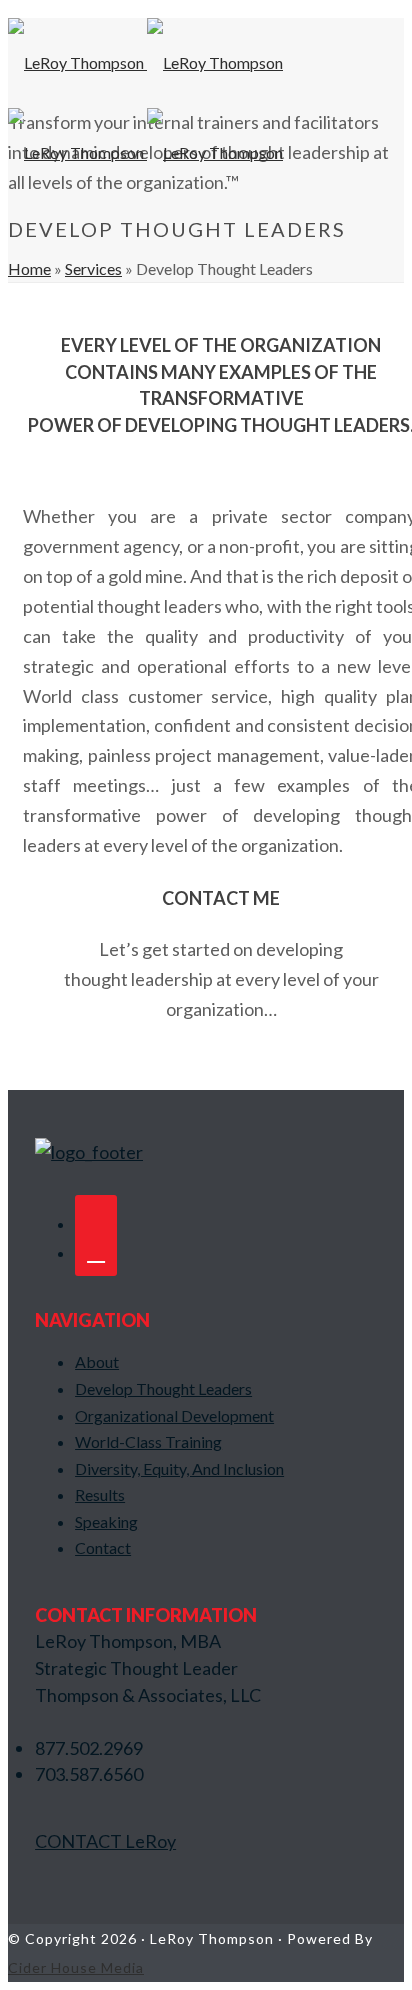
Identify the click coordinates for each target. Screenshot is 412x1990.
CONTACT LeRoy (105, 1841)
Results (100, 1494)
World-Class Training (148, 1441)
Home (29, 268)
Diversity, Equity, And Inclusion (179, 1468)
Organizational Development (174, 1415)
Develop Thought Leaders (163, 1388)
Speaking (106, 1521)
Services (93, 268)
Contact (103, 1547)
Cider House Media (76, 1967)
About (97, 1361)
